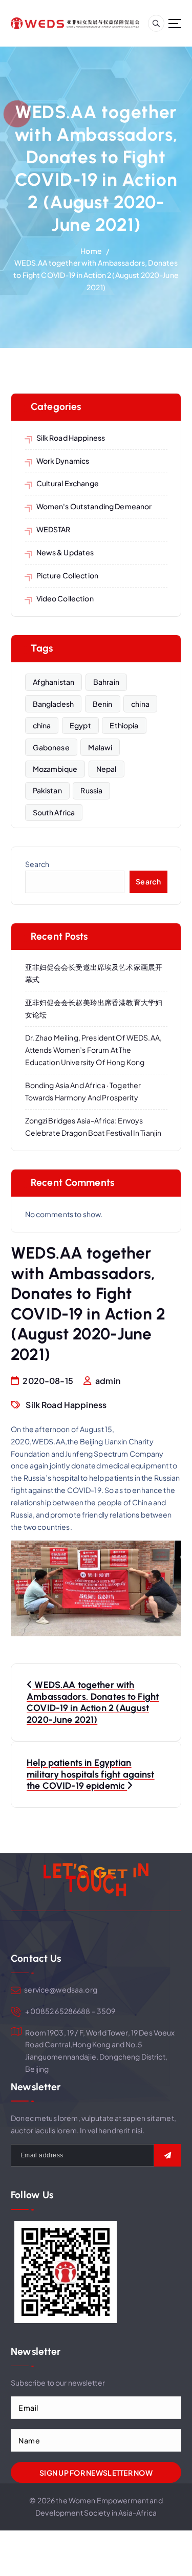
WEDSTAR (54, 529)
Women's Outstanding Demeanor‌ (94, 506)
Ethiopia (124, 725)
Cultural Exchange (68, 483)
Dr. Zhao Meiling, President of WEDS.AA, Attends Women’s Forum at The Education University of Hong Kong (94, 1050)
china (140, 704)
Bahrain (106, 682)
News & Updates (65, 552)
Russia (91, 790)
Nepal (106, 769)
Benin (103, 704)
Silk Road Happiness (71, 438)
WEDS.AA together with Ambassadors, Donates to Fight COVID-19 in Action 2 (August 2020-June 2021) (96, 275)
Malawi (100, 747)
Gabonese (51, 747)
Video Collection (65, 598)
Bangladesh (53, 704)
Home (91, 251)
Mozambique (55, 769)
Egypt (80, 725)
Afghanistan (54, 682)
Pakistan (47, 790)
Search (37, 864)
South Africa (54, 812)
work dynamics (63, 461)
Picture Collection (68, 575)
